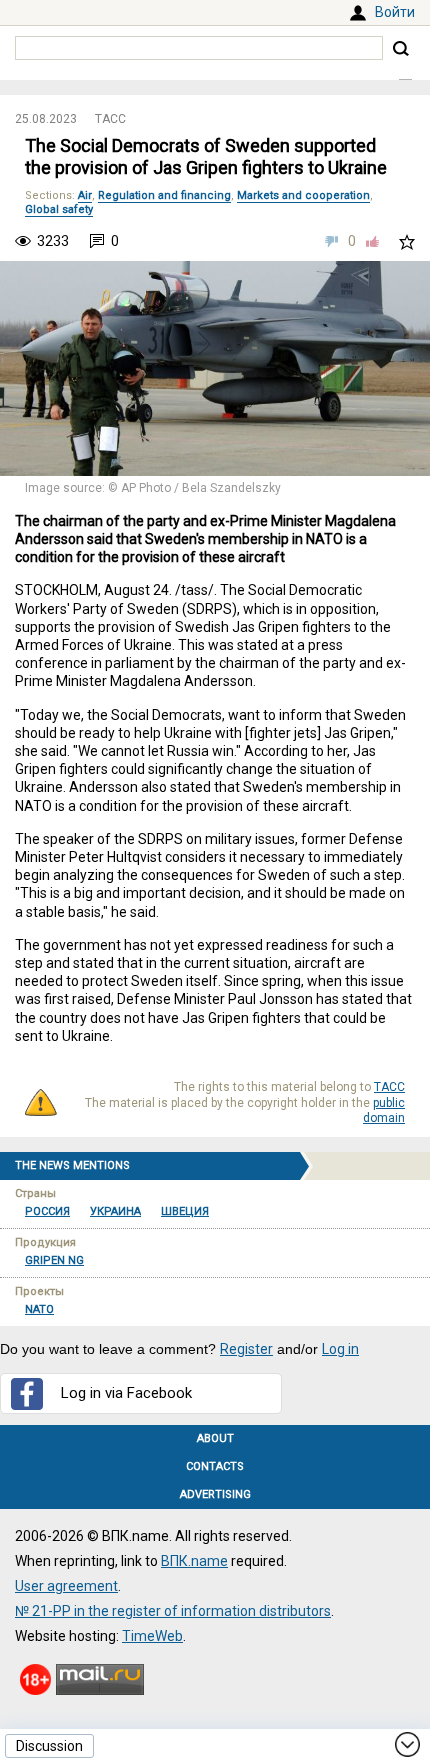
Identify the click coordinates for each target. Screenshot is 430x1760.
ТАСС (110, 119)
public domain (384, 1111)
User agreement (66, 1586)
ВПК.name (194, 1561)
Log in (340, 1349)
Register (246, 1349)
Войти (395, 12)
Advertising (215, 1494)
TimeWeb (152, 1636)
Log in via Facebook (126, 1393)
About (215, 1438)
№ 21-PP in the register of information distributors (173, 1611)
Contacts (215, 1466)
